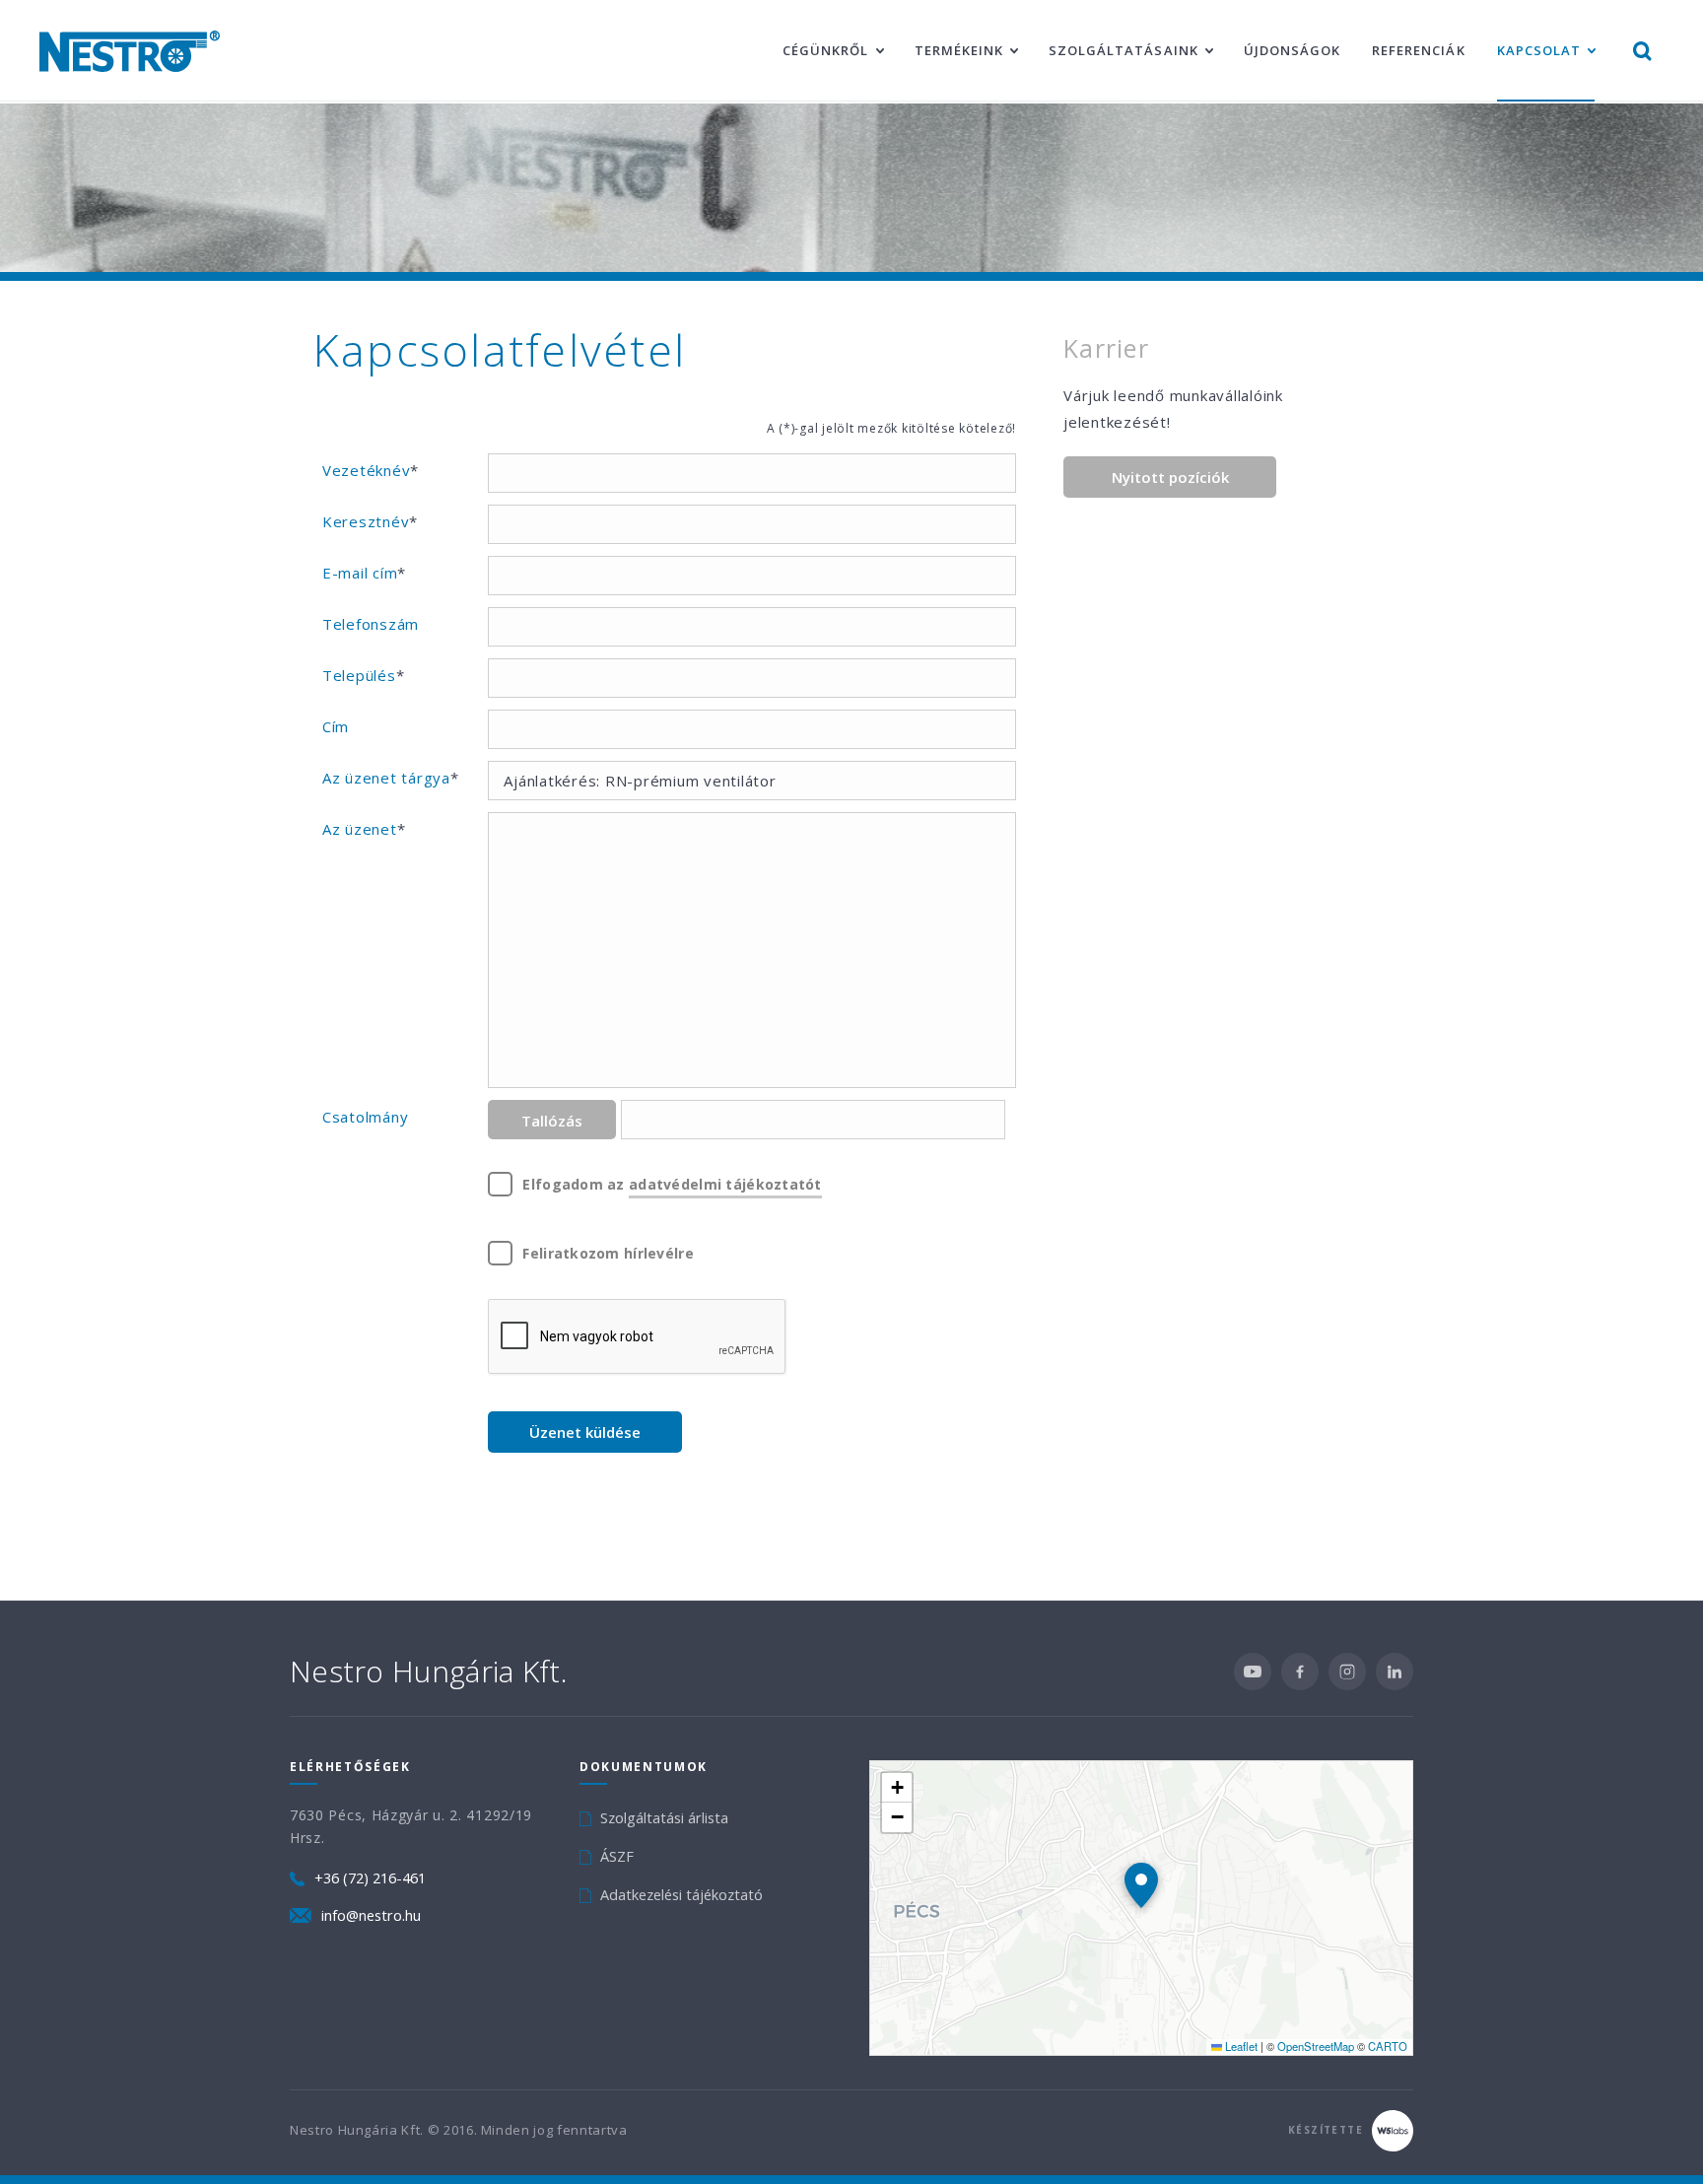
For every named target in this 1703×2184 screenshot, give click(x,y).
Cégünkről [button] (825, 50)
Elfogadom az (672, 1184)
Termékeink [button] (959, 50)
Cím (336, 726)
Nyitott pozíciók (1170, 477)
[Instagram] (1347, 1672)
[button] (1141, 1885)
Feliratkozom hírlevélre (608, 1253)
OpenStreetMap (1316, 2046)
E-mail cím (364, 573)
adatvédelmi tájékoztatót (725, 1184)
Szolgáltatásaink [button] (1124, 50)
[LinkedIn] (1395, 1672)
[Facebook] (1300, 1672)
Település (364, 675)
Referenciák (1418, 50)
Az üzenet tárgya (391, 778)
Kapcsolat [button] (1539, 50)
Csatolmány (366, 1117)
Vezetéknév (371, 470)
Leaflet (1240, 2046)
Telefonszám (371, 624)
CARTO (1388, 2046)
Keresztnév (370, 521)
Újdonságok (1292, 50)
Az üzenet (364, 829)
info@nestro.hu (371, 1915)
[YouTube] (1253, 1672)
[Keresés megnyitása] (1642, 51)
